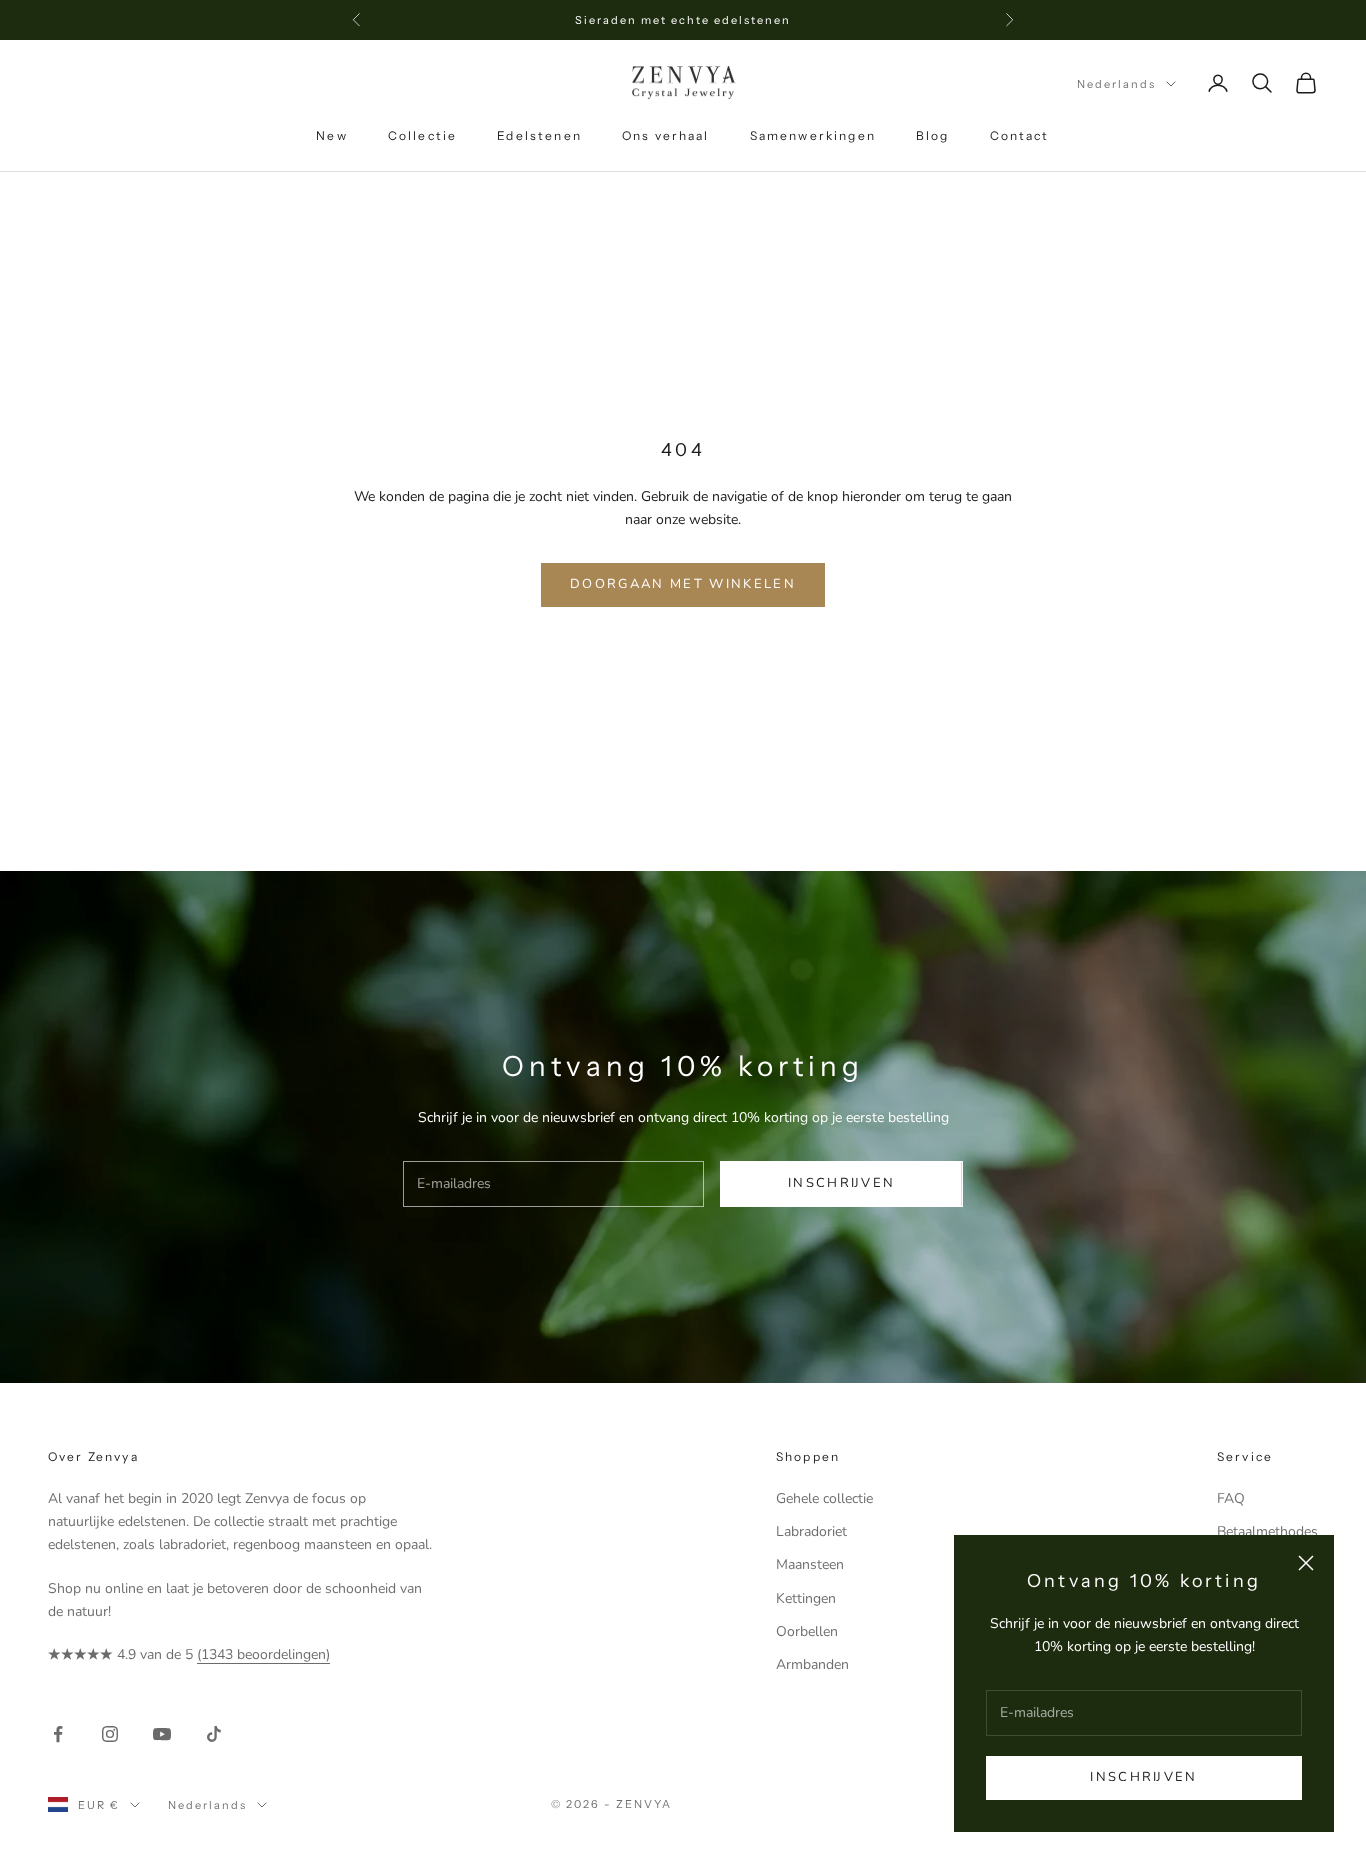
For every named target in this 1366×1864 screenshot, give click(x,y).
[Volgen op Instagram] (110, 1734)
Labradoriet (811, 1531)
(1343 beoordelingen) (263, 1654)
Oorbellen (807, 1631)
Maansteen (810, 1564)
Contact (1020, 135)
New (331, 135)
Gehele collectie (824, 1498)
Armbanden (812, 1664)
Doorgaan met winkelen (683, 584)
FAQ (1231, 1498)
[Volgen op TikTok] (214, 1734)
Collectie (422, 135)
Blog (933, 135)
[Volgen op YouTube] (162, 1734)
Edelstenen (539, 135)
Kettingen (806, 1598)
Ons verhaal (666, 135)
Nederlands (1116, 84)
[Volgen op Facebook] (58, 1734)
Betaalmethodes (1267, 1531)
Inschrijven (1143, 1777)
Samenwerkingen (813, 135)
